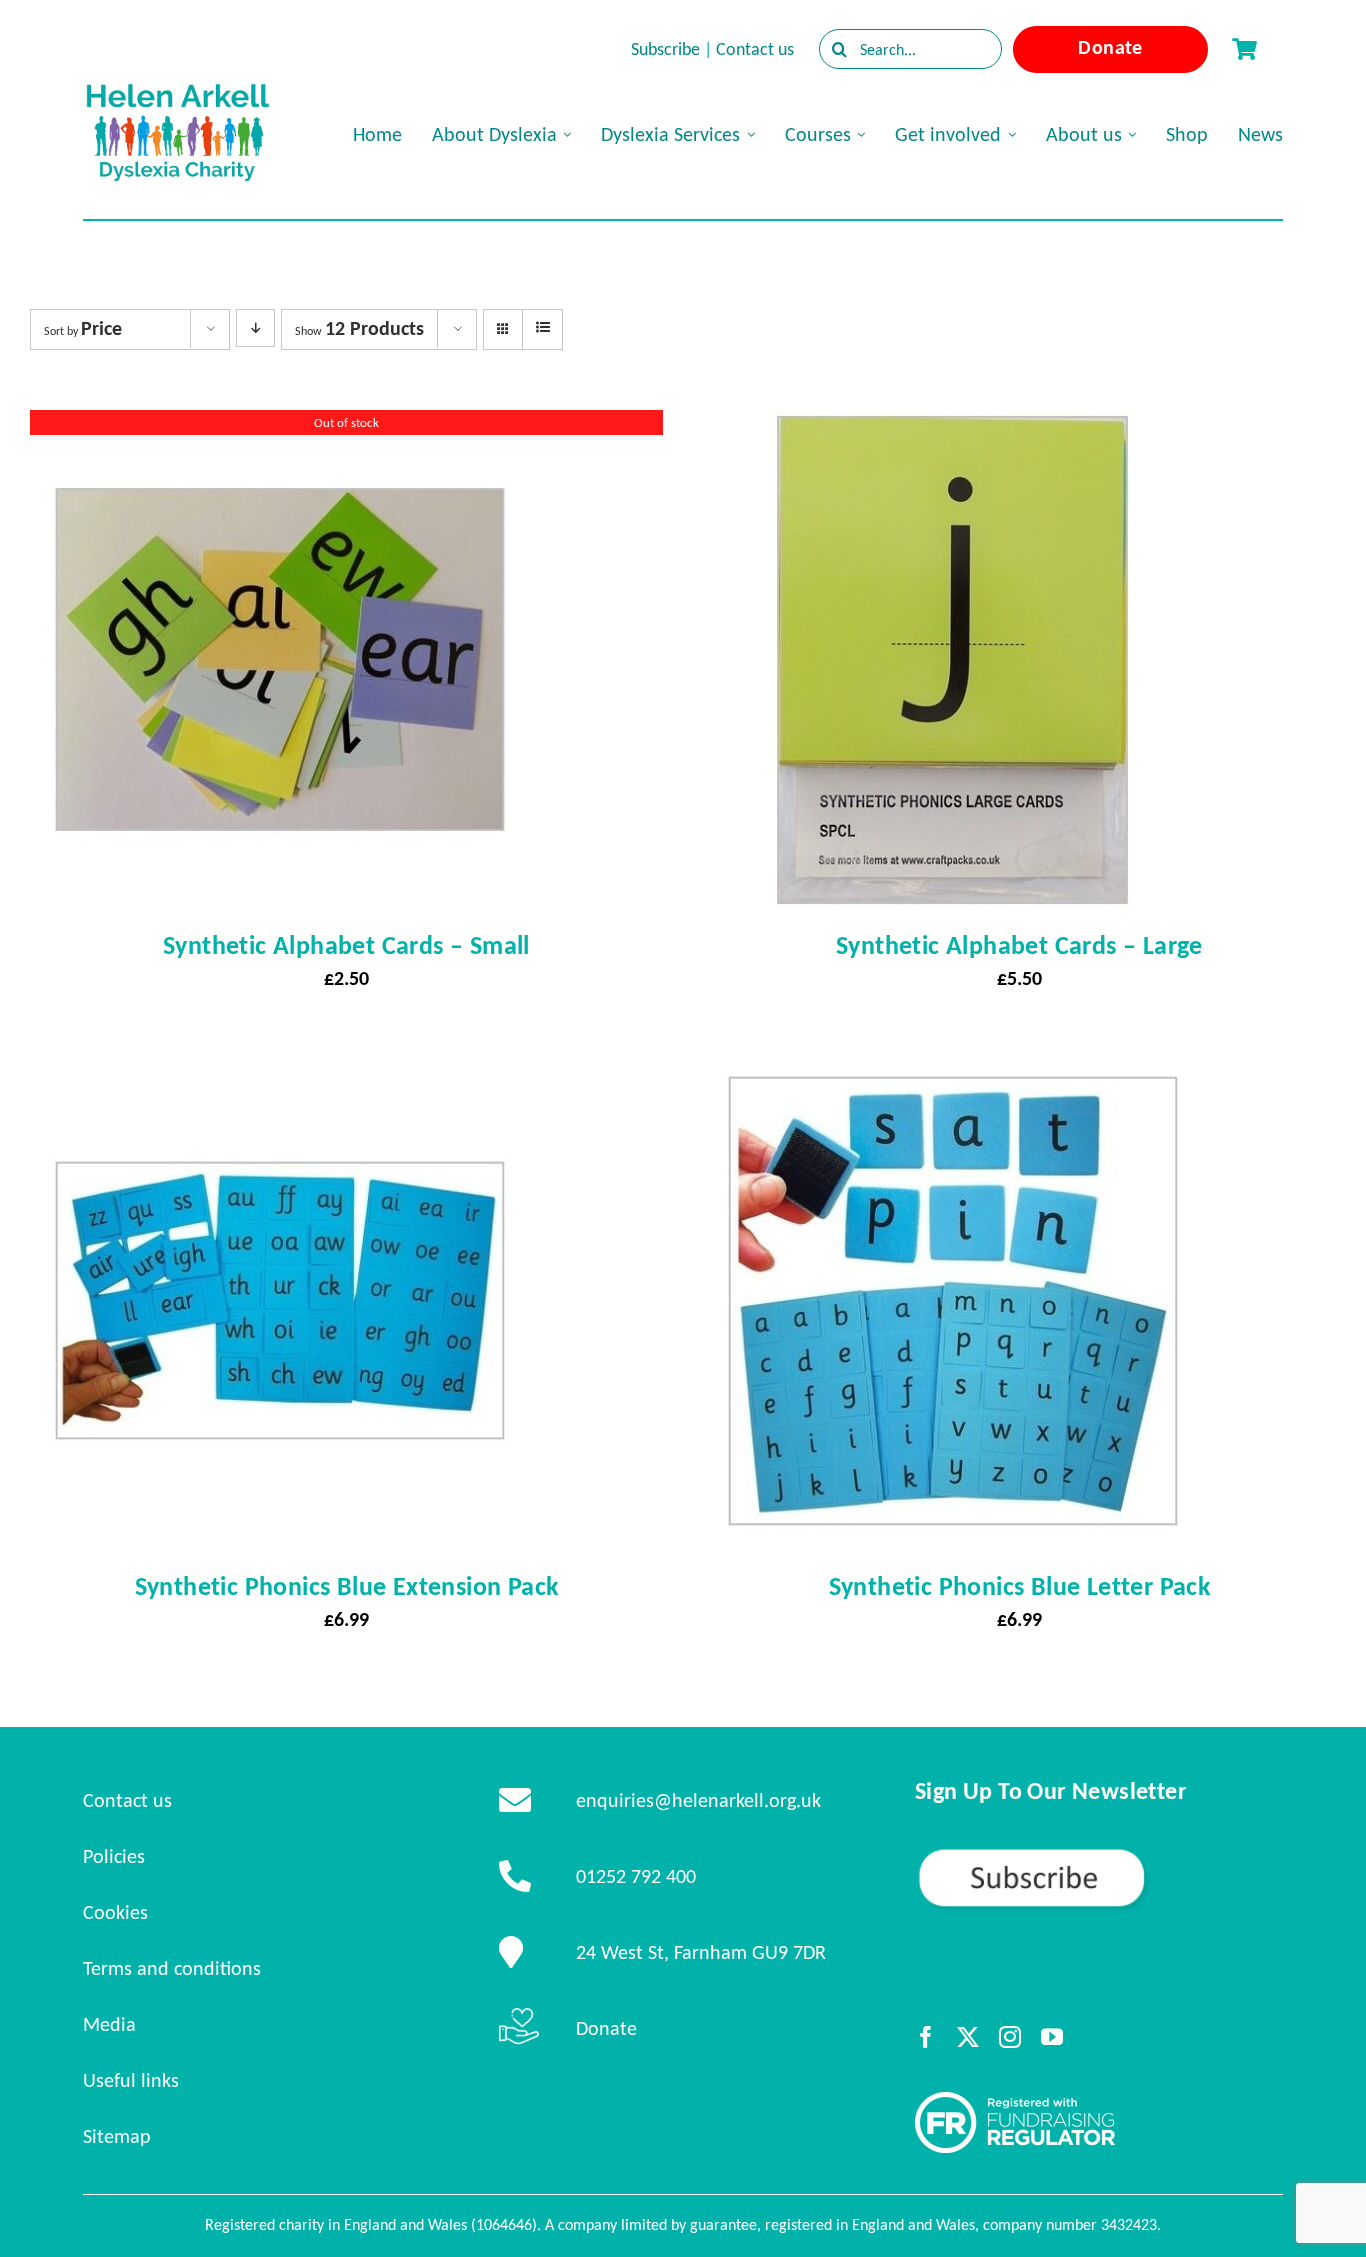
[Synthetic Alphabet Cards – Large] (953, 428)
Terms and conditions (172, 1968)
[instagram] (1010, 2037)
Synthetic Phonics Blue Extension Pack (347, 1586)
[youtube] (1052, 2037)
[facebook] (926, 2037)
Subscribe (665, 49)
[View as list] (542, 328)
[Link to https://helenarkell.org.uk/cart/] (1244, 49)
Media (109, 2024)
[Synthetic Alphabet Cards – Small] (280, 428)
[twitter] (968, 2037)
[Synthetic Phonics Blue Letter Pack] (953, 1069)
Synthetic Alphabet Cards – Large (1019, 945)
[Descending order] (255, 328)
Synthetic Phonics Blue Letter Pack (1020, 1586)
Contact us (755, 49)
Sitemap (117, 2136)
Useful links (131, 2080)
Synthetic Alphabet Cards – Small (346, 945)
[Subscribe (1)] (1099, 1855)
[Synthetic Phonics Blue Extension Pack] (280, 1069)
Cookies (115, 1912)
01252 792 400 (636, 1876)
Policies (114, 1856)
